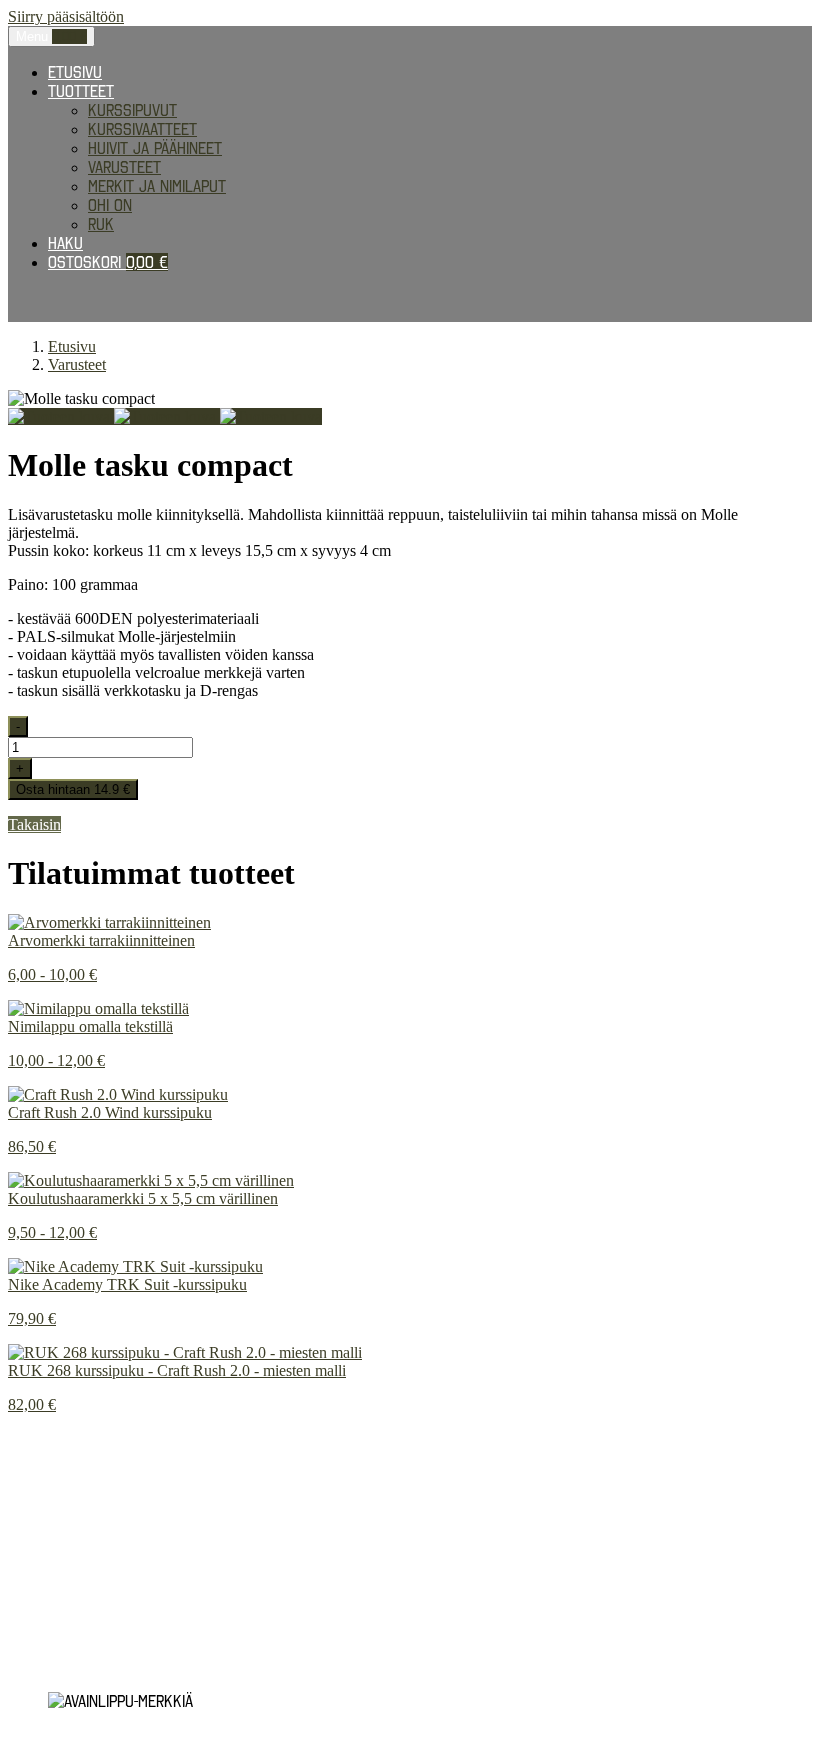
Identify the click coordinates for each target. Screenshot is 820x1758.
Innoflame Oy (111, 1561)
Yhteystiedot (55, 1667)
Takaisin (34, 824)
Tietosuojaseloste (77, 1491)
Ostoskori (108, 262)
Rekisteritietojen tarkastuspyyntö (135, 1509)
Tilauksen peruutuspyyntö (105, 1649)
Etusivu (75, 72)
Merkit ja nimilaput (157, 186)
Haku (65, 243)
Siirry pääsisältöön (66, 16)
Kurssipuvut (132, 110)
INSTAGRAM (43, 1457)
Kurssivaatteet (142, 129)
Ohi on (110, 205)
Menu (51, 36)
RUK (101, 224)
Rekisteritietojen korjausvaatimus (133, 1527)
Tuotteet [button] (81, 91)
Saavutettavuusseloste (94, 1631)
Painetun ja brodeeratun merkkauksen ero (162, 1439)
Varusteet (124, 167)
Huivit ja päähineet (155, 148)
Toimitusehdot (59, 1613)
